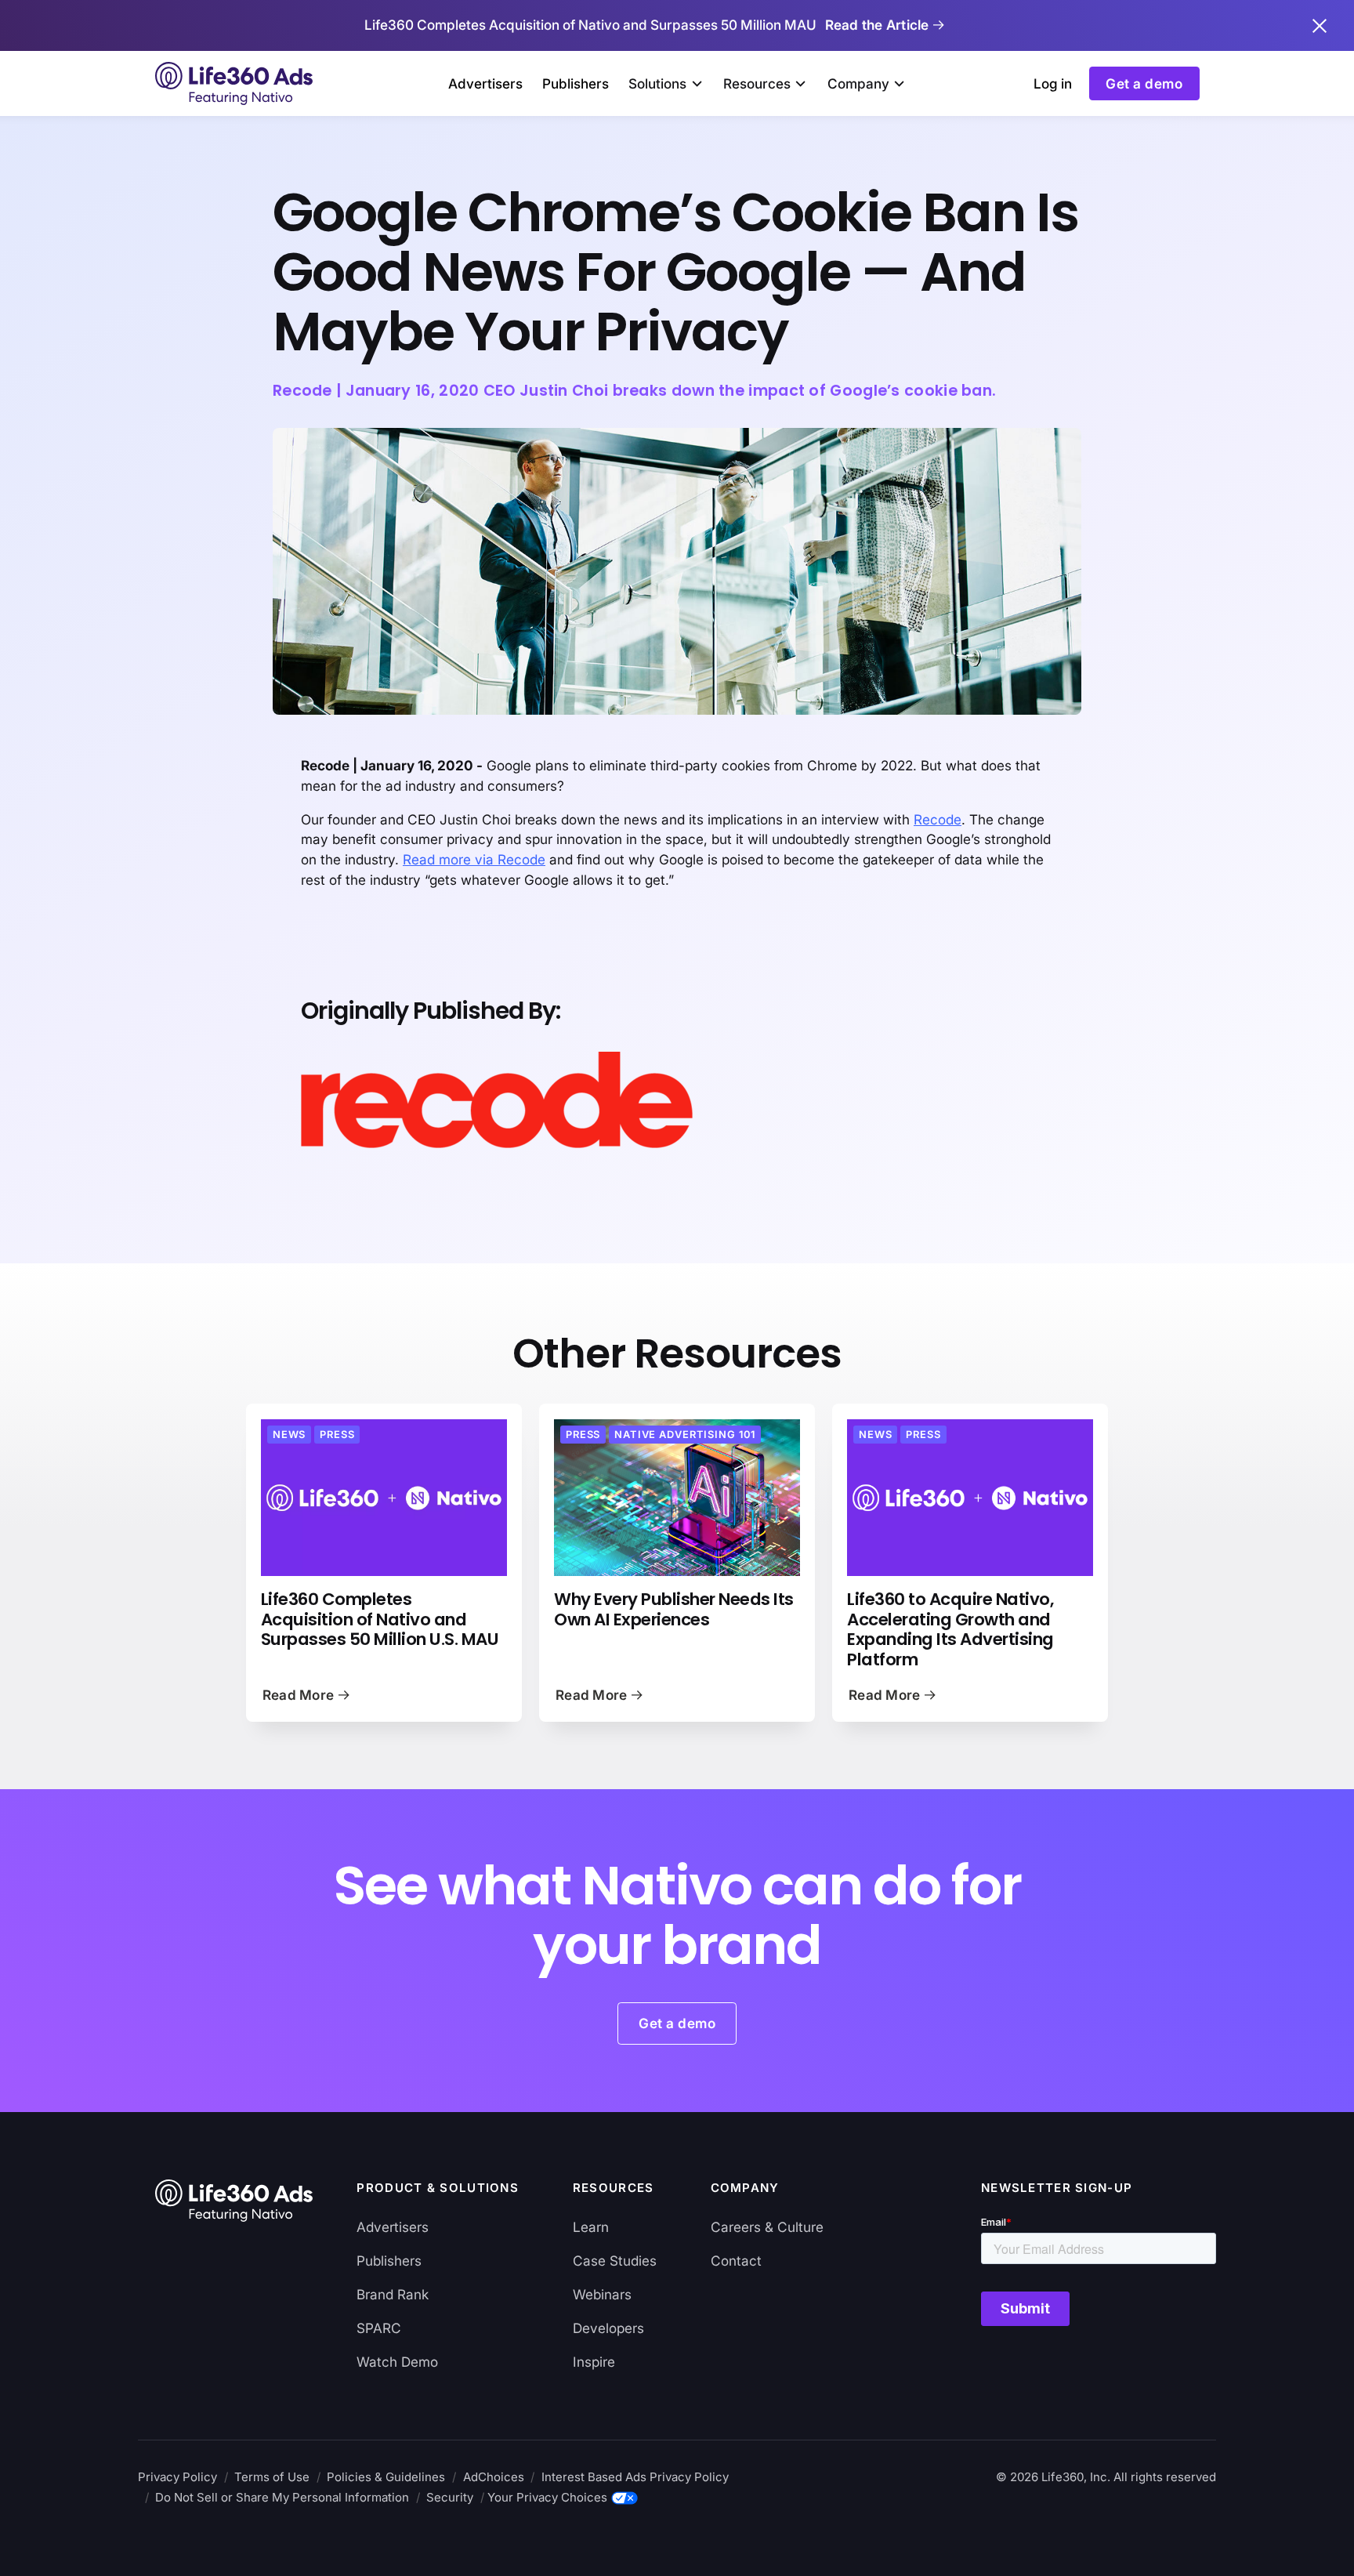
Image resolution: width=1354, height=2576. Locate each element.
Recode (938, 819)
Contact (736, 2261)
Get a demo (1144, 83)
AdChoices (494, 2477)
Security (450, 2497)
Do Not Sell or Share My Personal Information (282, 2497)
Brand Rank (393, 2294)
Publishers (576, 83)
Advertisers (485, 83)
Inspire (594, 2362)
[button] (666, 84)
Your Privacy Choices (547, 2497)
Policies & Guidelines (386, 2477)
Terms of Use (272, 2477)
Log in (1053, 83)
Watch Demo (397, 2362)
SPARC (379, 2328)
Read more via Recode (474, 859)
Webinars (602, 2294)
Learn (591, 2227)
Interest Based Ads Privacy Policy (635, 2477)
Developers (608, 2328)
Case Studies (615, 2261)
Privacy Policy (177, 2477)
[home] (236, 83)
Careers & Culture (767, 2227)
